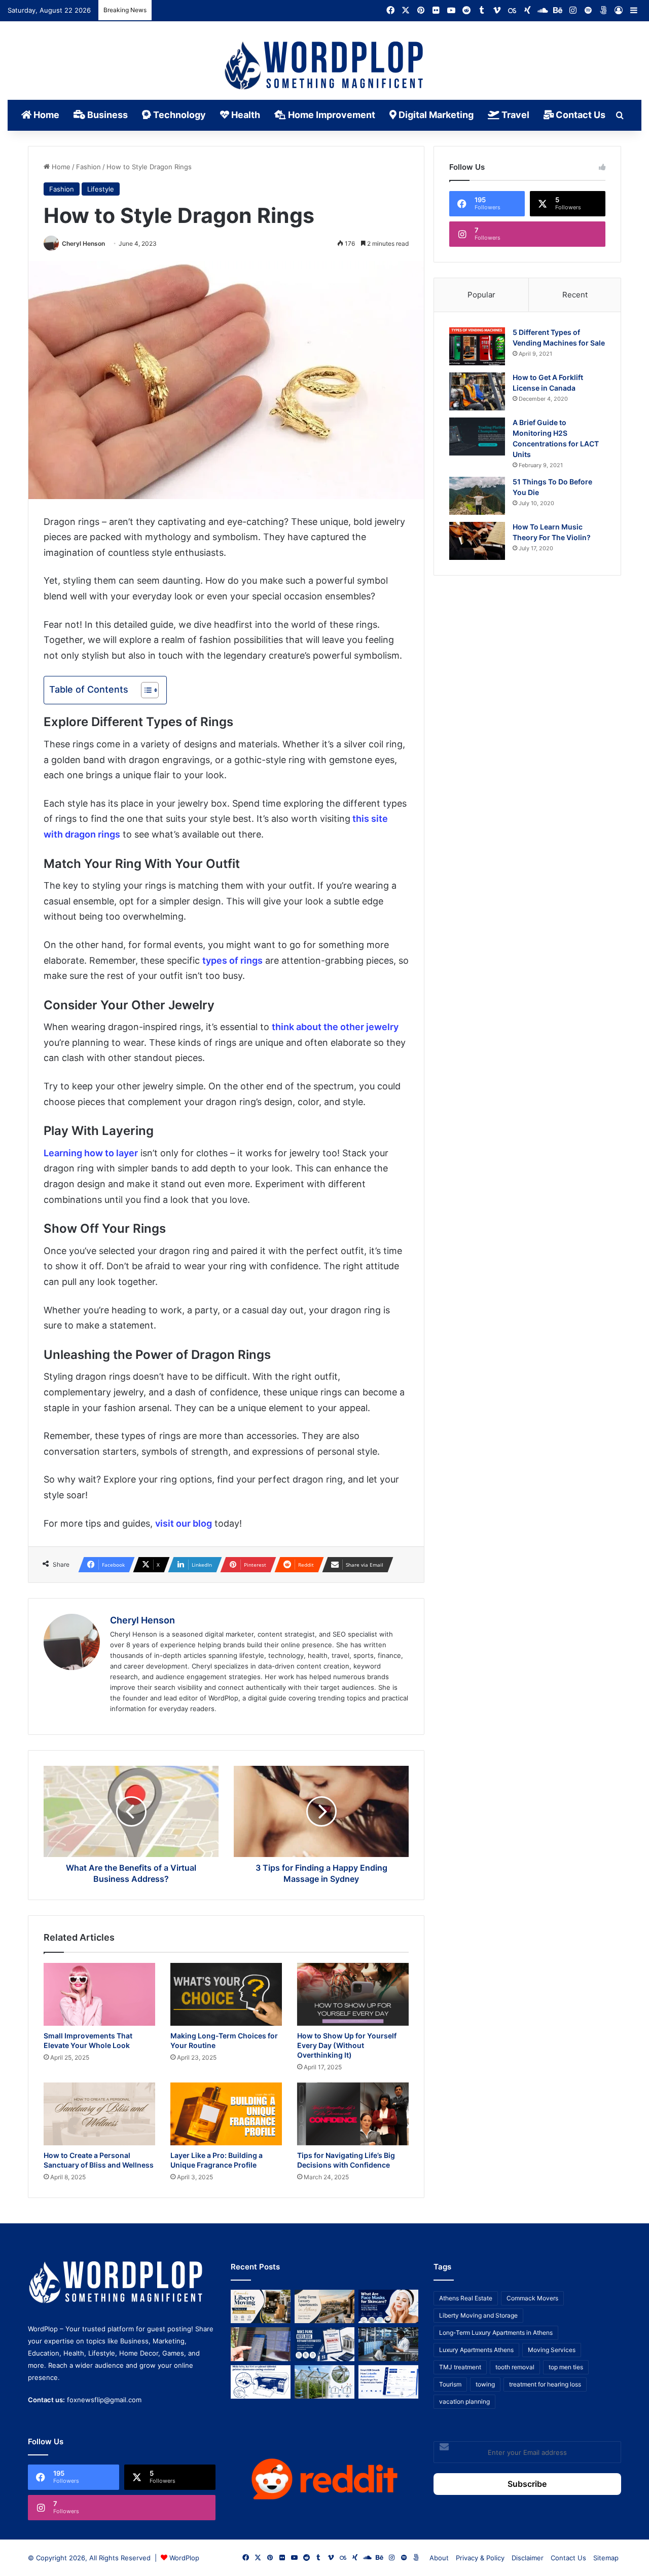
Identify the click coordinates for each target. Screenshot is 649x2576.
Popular (481, 295)
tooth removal (515, 2367)
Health (245, 115)
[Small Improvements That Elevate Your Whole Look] (99, 1994)
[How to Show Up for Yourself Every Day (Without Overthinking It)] (353, 1994)
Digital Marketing (435, 115)
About (439, 2558)
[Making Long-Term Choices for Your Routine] (226, 1994)
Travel (514, 115)
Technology (178, 115)
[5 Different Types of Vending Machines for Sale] (477, 346)
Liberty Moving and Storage (478, 2315)
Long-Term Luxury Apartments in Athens (496, 2333)
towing (485, 2384)
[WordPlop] (325, 66)
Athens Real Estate (466, 2298)
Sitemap (606, 2558)
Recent (575, 295)
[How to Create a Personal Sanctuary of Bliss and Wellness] (99, 2114)
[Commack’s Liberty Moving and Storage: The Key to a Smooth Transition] (261, 2307)
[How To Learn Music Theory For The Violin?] (477, 541)
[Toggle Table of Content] (145, 690)
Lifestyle (101, 189)
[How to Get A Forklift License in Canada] (477, 391)
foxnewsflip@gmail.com (104, 2400)
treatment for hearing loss (545, 2384)
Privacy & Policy (480, 2558)
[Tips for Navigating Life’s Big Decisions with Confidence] (353, 2114)
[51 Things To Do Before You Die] (477, 496)
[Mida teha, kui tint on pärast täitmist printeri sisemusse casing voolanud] (261, 2382)
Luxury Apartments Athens (476, 2350)
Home (45, 115)
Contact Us (580, 115)
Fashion (88, 167)
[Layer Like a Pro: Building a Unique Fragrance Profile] (226, 2114)
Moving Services (552, 2350)
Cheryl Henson (83, 243)
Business (106, 115)
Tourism (450, 2384)
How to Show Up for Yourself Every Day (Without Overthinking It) (347, 2045)
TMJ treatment (460, 2367)
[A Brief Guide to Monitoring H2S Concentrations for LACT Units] (477, 437)
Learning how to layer (91, 1153)
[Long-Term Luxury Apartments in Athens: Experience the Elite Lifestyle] (324, 2307)
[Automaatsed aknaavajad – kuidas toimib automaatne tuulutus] (324, 2382)
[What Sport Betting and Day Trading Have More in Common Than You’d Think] (261, 2344)
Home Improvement (331, 115)
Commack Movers (532, 2298)
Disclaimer (528, 2558)
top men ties (566, 2367)
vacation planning (464, 2401)
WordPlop (184, 2558)
